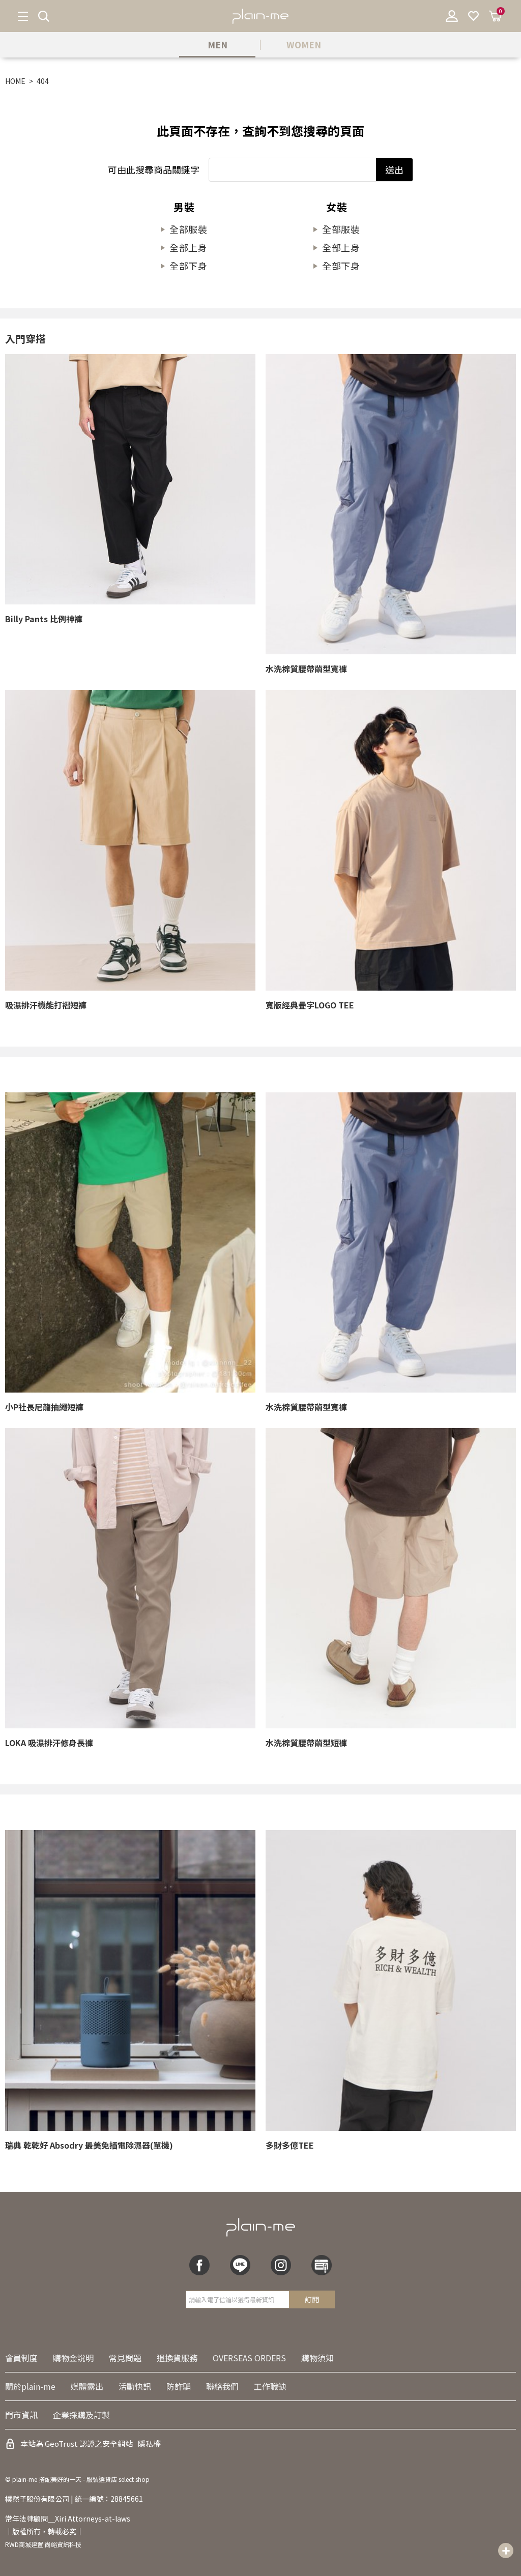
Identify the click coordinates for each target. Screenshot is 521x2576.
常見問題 (125, 2358)
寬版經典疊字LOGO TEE (310, 1005)
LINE (240, 2265)
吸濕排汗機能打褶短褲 (46, 1005)
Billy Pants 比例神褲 (44, 619)
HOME (15, 81)
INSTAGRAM (281, 2265)
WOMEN (304, 45)
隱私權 (149, 2443)
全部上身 (189, 247)
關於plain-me (30, 2386)
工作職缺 (270, 2386)
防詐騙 (179, 2386)
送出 (394, 169)
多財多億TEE (290, 2145)
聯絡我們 (222, 2386)
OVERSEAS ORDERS (249, 2358)
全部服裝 (189, 229)
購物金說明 (73, 2358)
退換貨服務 (177, 2358)
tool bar (506, 2551)
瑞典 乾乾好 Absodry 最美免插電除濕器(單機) (89, 2145)
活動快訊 (135, 2386)
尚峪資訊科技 (63, 2544)
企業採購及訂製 (81, 2415)
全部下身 (189, 266)
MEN (218, 45)
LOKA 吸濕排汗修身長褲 (49, 1743)
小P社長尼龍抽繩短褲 (44, 1407)
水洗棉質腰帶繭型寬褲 (306, 669)
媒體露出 (87, 2386)
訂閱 (312, 2299)
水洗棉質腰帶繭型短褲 (306, 1743)
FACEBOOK (199, 2265)
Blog (322, 2265)
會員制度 (21, 2358)
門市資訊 (21, 2415)
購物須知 (317, 2358)
